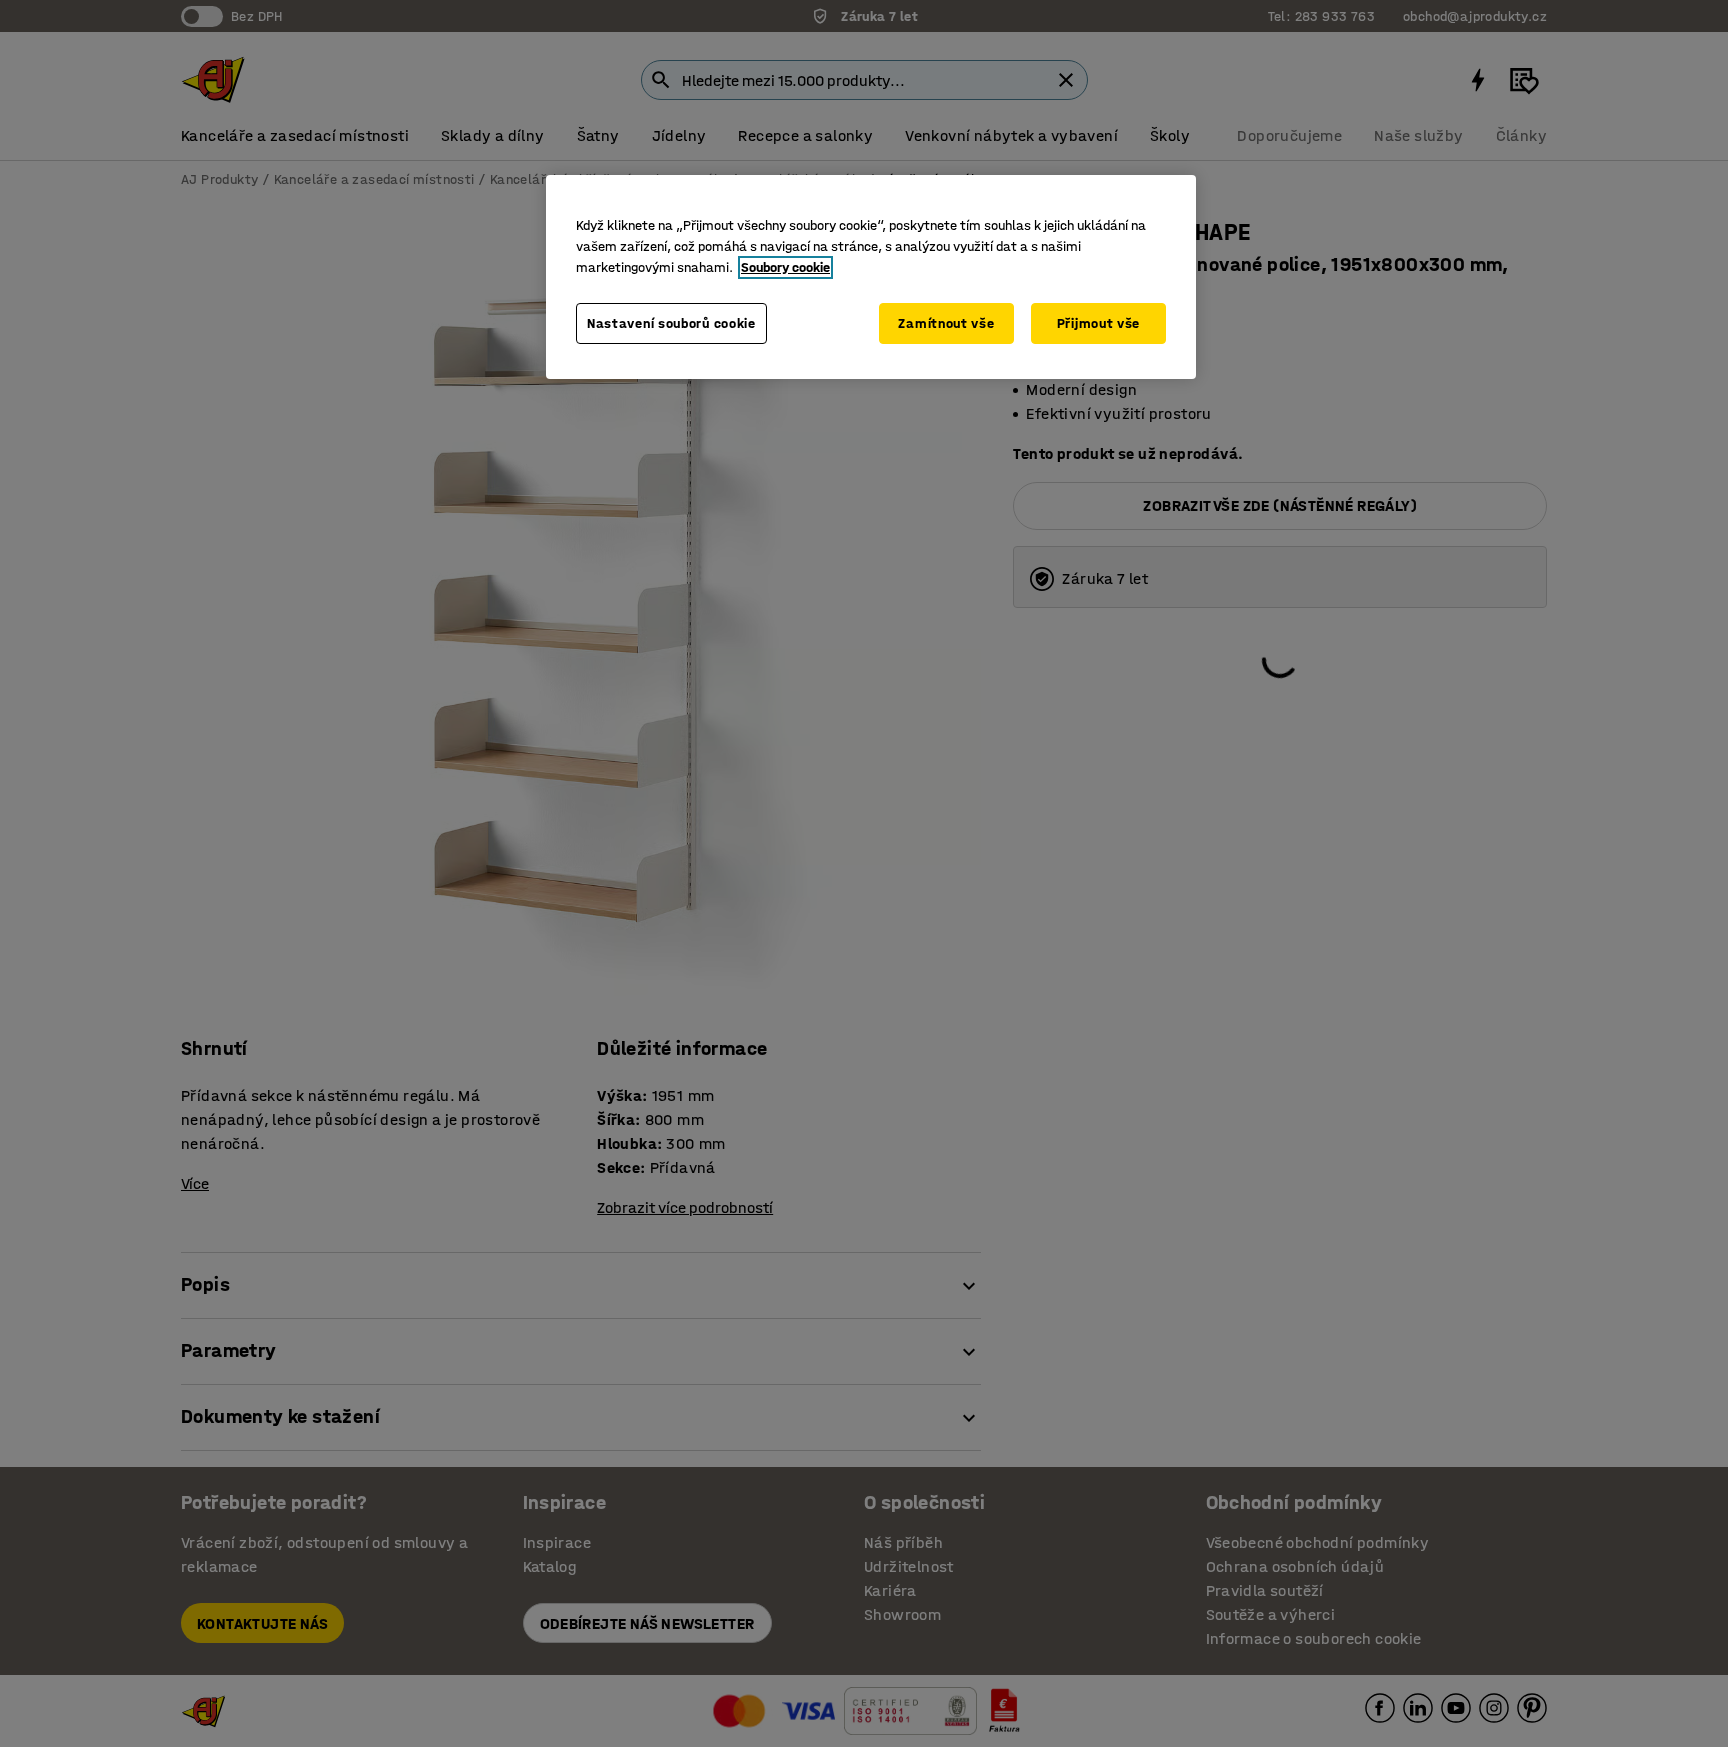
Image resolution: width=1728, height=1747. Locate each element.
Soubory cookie (785, 267)
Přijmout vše (1098, 323)
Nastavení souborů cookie (671, 323)
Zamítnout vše (946, 323)
